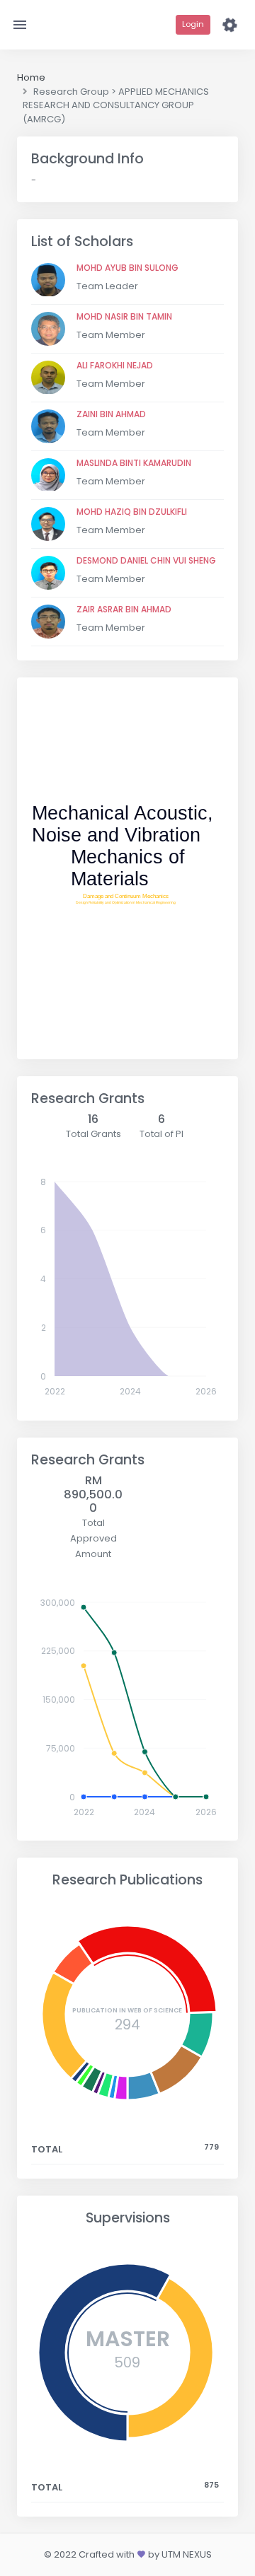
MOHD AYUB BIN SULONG (127, 268)
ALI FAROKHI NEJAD (115, 365)
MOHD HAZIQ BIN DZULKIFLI (132, 512)
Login (193, 24)
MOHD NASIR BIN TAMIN (124, 316)
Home (31, 77)
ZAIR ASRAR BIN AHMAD (124, 609)
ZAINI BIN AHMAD (111, 414)
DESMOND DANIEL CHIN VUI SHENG (146, 560)
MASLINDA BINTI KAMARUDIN (134, 463)
